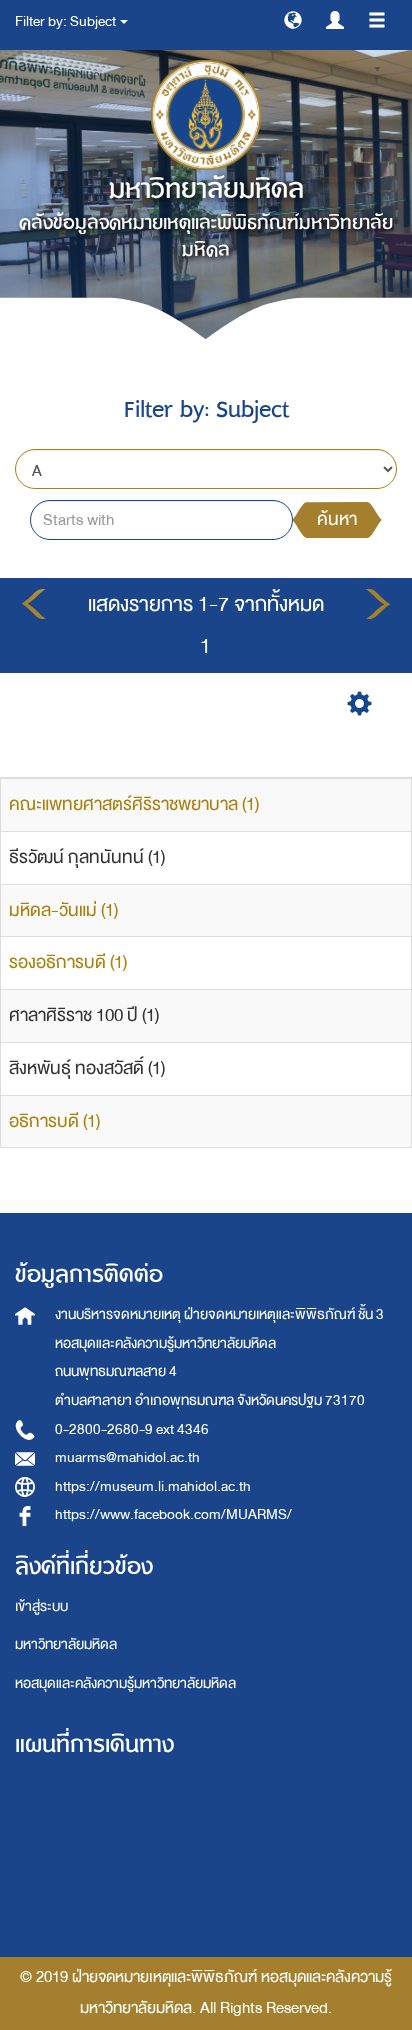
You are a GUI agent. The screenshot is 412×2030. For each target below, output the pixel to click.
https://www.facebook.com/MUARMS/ (173, 1514)
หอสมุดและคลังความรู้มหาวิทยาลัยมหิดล (125, 1683)
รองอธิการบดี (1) (68, 962)
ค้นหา (337, 519)
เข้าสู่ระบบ (41, 1606)
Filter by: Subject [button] (66, 21)
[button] (293, 19)
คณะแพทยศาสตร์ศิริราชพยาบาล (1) (134, 804)
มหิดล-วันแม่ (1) (63, 910)
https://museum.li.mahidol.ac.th (153, 1486)
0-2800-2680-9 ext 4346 (132, 1429)
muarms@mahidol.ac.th (127, 1457)
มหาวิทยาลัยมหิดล (66, 1644)
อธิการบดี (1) (54, 1121)
